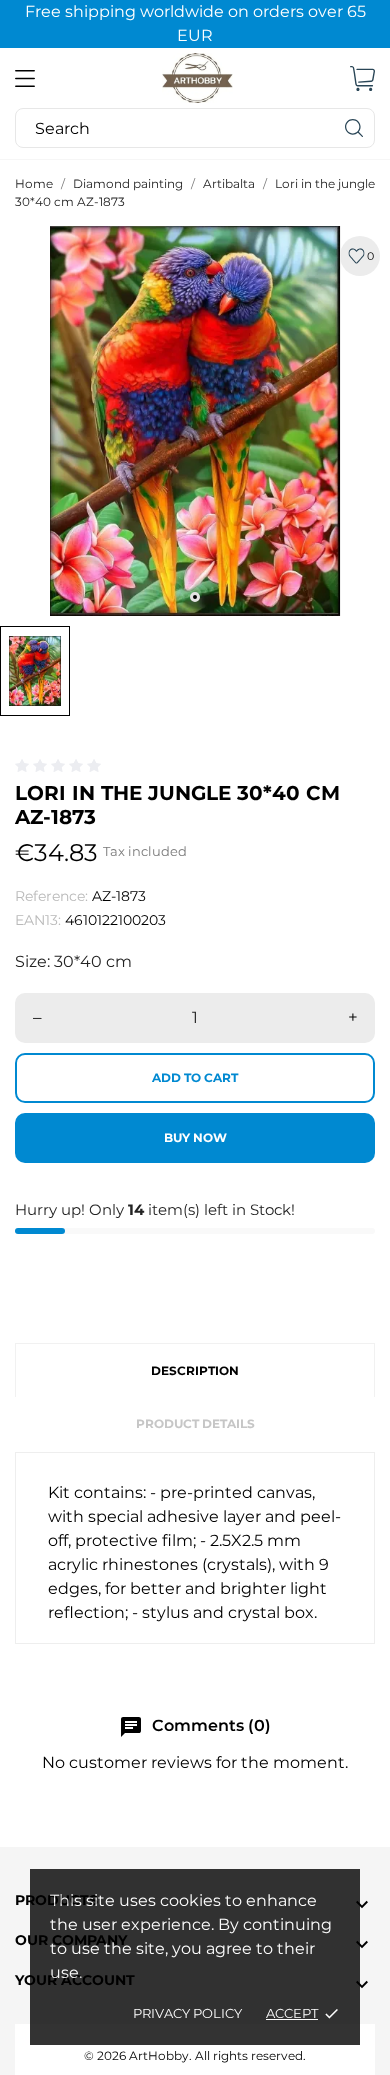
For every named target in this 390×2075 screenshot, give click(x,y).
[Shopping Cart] (362, 78)
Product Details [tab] (195, 1423)
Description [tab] (195, 1370)
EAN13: (38, 920)
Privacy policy (187, 2013)
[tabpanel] (195, 421)
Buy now (195, 1137)
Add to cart (195, 1077)
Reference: (51, 896)
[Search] (355, 128)
